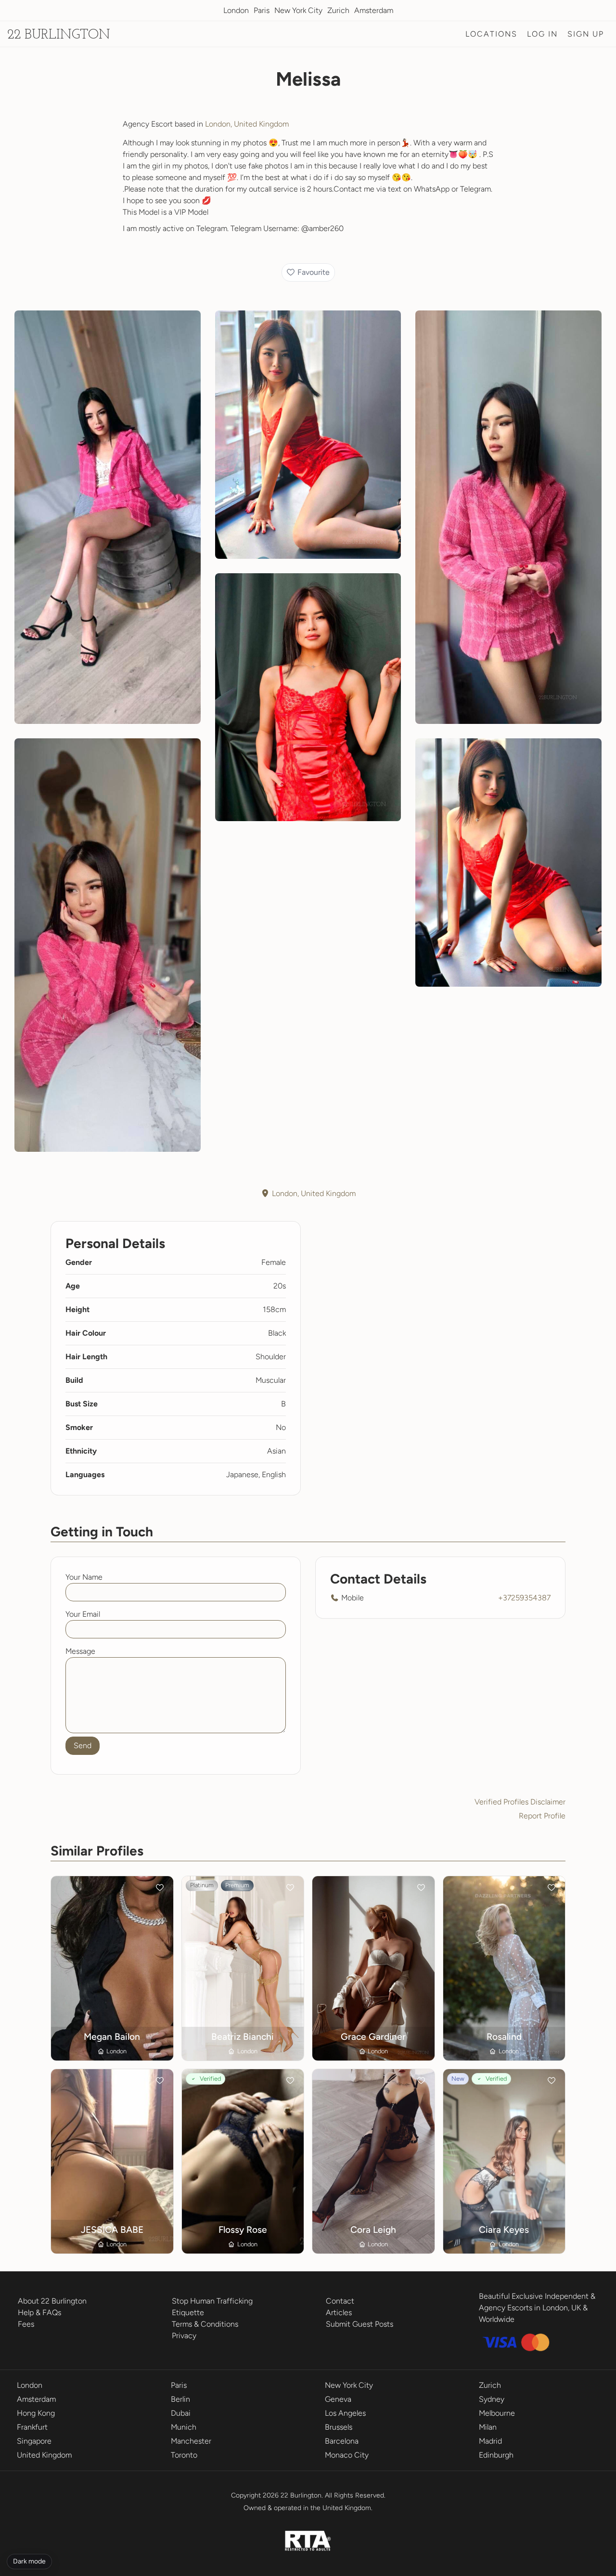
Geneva (338, 2399)
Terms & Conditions (205, 2324)
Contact (340, 2301)
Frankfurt (32, 2427)
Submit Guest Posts (359, 2324)
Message (80, 1651)
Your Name (84, 1577)
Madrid (490, 2441)
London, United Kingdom (247, 124)
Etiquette (188, 2312)
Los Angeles (345, 2413)
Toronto (184, 2455)
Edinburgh (496, 2455)
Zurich (338, 10)
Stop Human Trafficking (212, 2301)
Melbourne (497, 2413)
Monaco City (347, 2455)
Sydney (492, 2399)
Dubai (181, 2413)
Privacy (184, 2336)
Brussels (339, 2427)
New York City (298, 10)
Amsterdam (374, 10)
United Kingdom (44, 2455)
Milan (488, 2427)
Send (83, 1745)
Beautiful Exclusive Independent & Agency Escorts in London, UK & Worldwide (537, 2308)
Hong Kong (36, 2413)
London (236, 10)
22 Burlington (59, 35)
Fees (26, 2324)
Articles (339, 2312)
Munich (184, 2427)
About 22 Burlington (52, 2301)
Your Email (83, 1614)
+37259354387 (524, 1598)
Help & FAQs (39, 2312)
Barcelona (342, 2441)
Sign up (586, 34)
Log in (542, 34)
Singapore (34, 2441)
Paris (262, 10)
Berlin (180, 2399)
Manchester (191, 2441)
